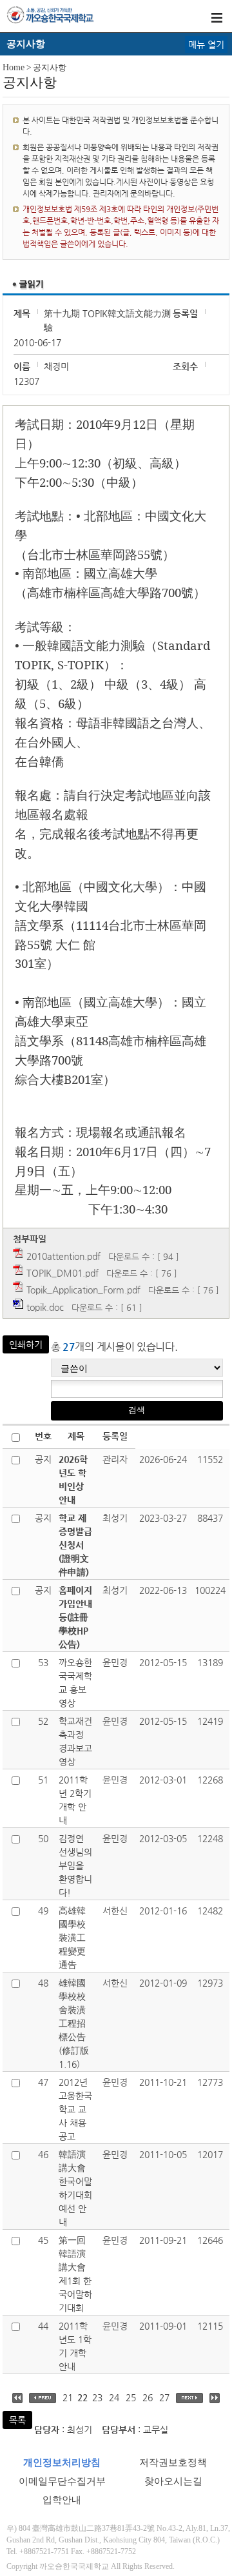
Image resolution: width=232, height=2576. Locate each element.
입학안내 (62, 2500)
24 (114, 2397)
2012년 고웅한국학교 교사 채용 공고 (75, 2109)
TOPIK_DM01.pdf (63, 1273)
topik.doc (45, 1307)
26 (148, 2397)
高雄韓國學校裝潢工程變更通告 (72, 1938)
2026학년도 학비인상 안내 (73, 1480)
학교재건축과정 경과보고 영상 (75, 1741)
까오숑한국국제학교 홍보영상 (75, 1683)
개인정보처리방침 (62, 2463)
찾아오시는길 (173, 2481)
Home (14, 67)
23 (97, 2397)
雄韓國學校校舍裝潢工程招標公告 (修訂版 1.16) (74, 2023)
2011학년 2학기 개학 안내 (75, 1800)
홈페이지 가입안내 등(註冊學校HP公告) (75, 1617)
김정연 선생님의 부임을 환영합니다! (75, 1865)
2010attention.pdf (63, 1256)
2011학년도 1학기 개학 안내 (75, 2346)
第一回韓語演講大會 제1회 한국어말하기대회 (75, 2274)
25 (131, 2397)
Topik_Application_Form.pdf (83, 1290)
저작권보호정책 (173, 2463)
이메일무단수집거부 (62, 2481)
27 (164, 2397)
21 (68, 2397)
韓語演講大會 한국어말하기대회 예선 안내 (75, 2188)
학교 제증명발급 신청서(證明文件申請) (75, 1545)
